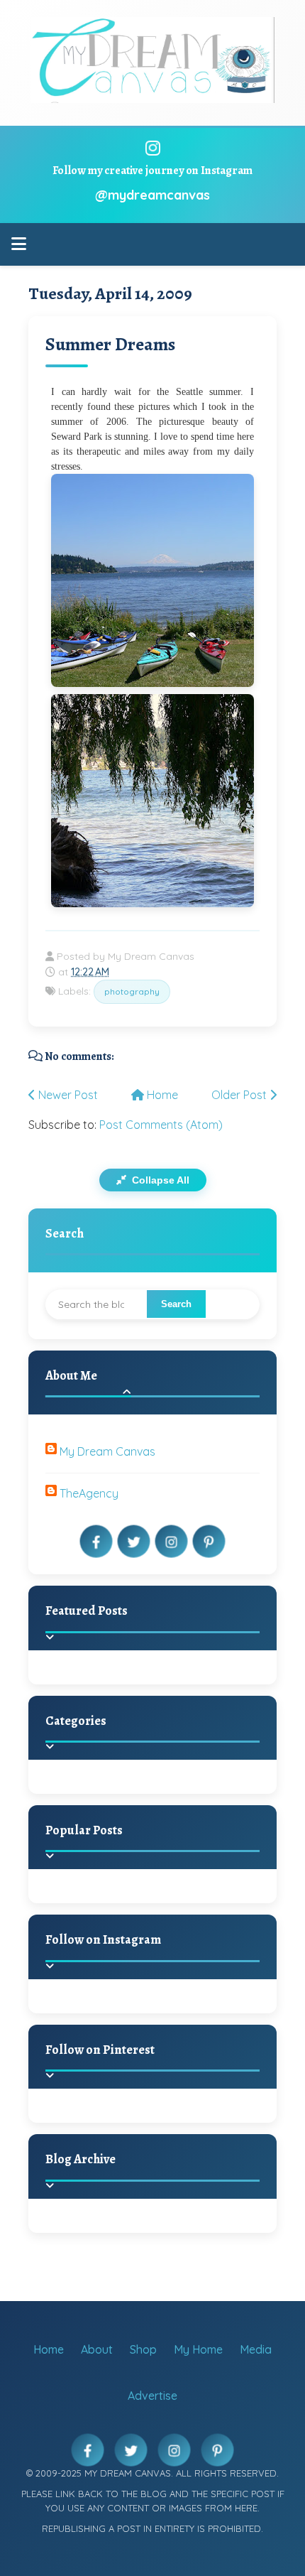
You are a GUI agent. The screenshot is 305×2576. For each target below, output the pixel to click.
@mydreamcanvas (152, 195)
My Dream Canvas (107, 1451)
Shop (143, 2349)
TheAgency (89, 1493)
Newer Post (67, 1095)
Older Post (240, 1095)
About (97, 2349)
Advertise (152, 2396)
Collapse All (159, 1180)
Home (161, 1095)
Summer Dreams (110, 344)
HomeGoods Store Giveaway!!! (179, 1903)
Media (256, 2349)
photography (132, 991)
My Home (198, 2349)
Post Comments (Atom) (161, 1125)
